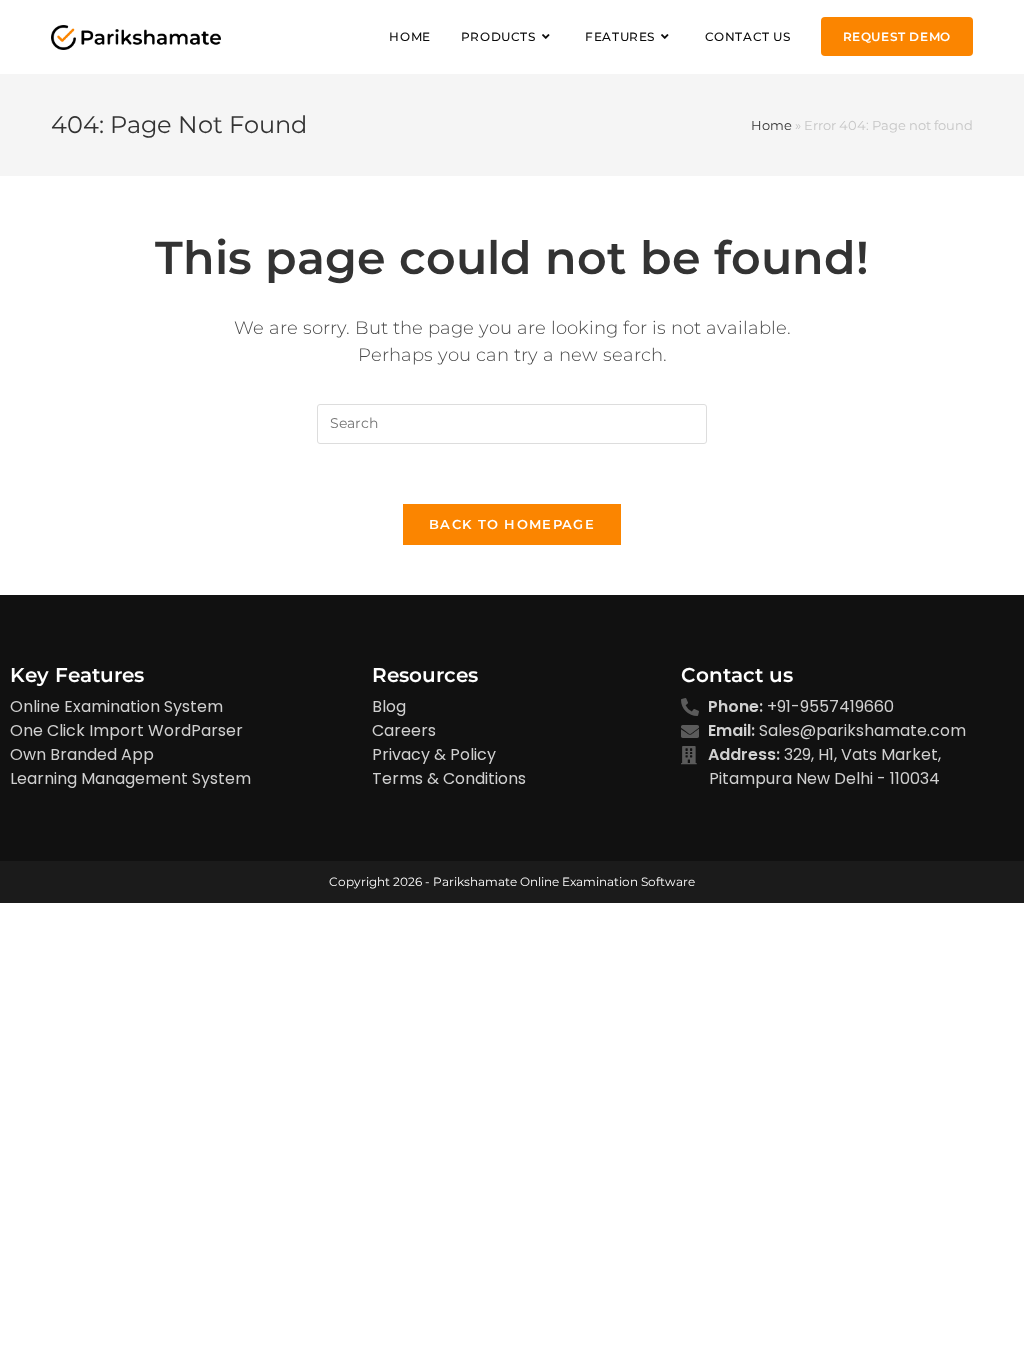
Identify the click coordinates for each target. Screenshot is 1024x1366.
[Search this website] (512, 422)
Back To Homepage (512, 524)
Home (771, 125)
